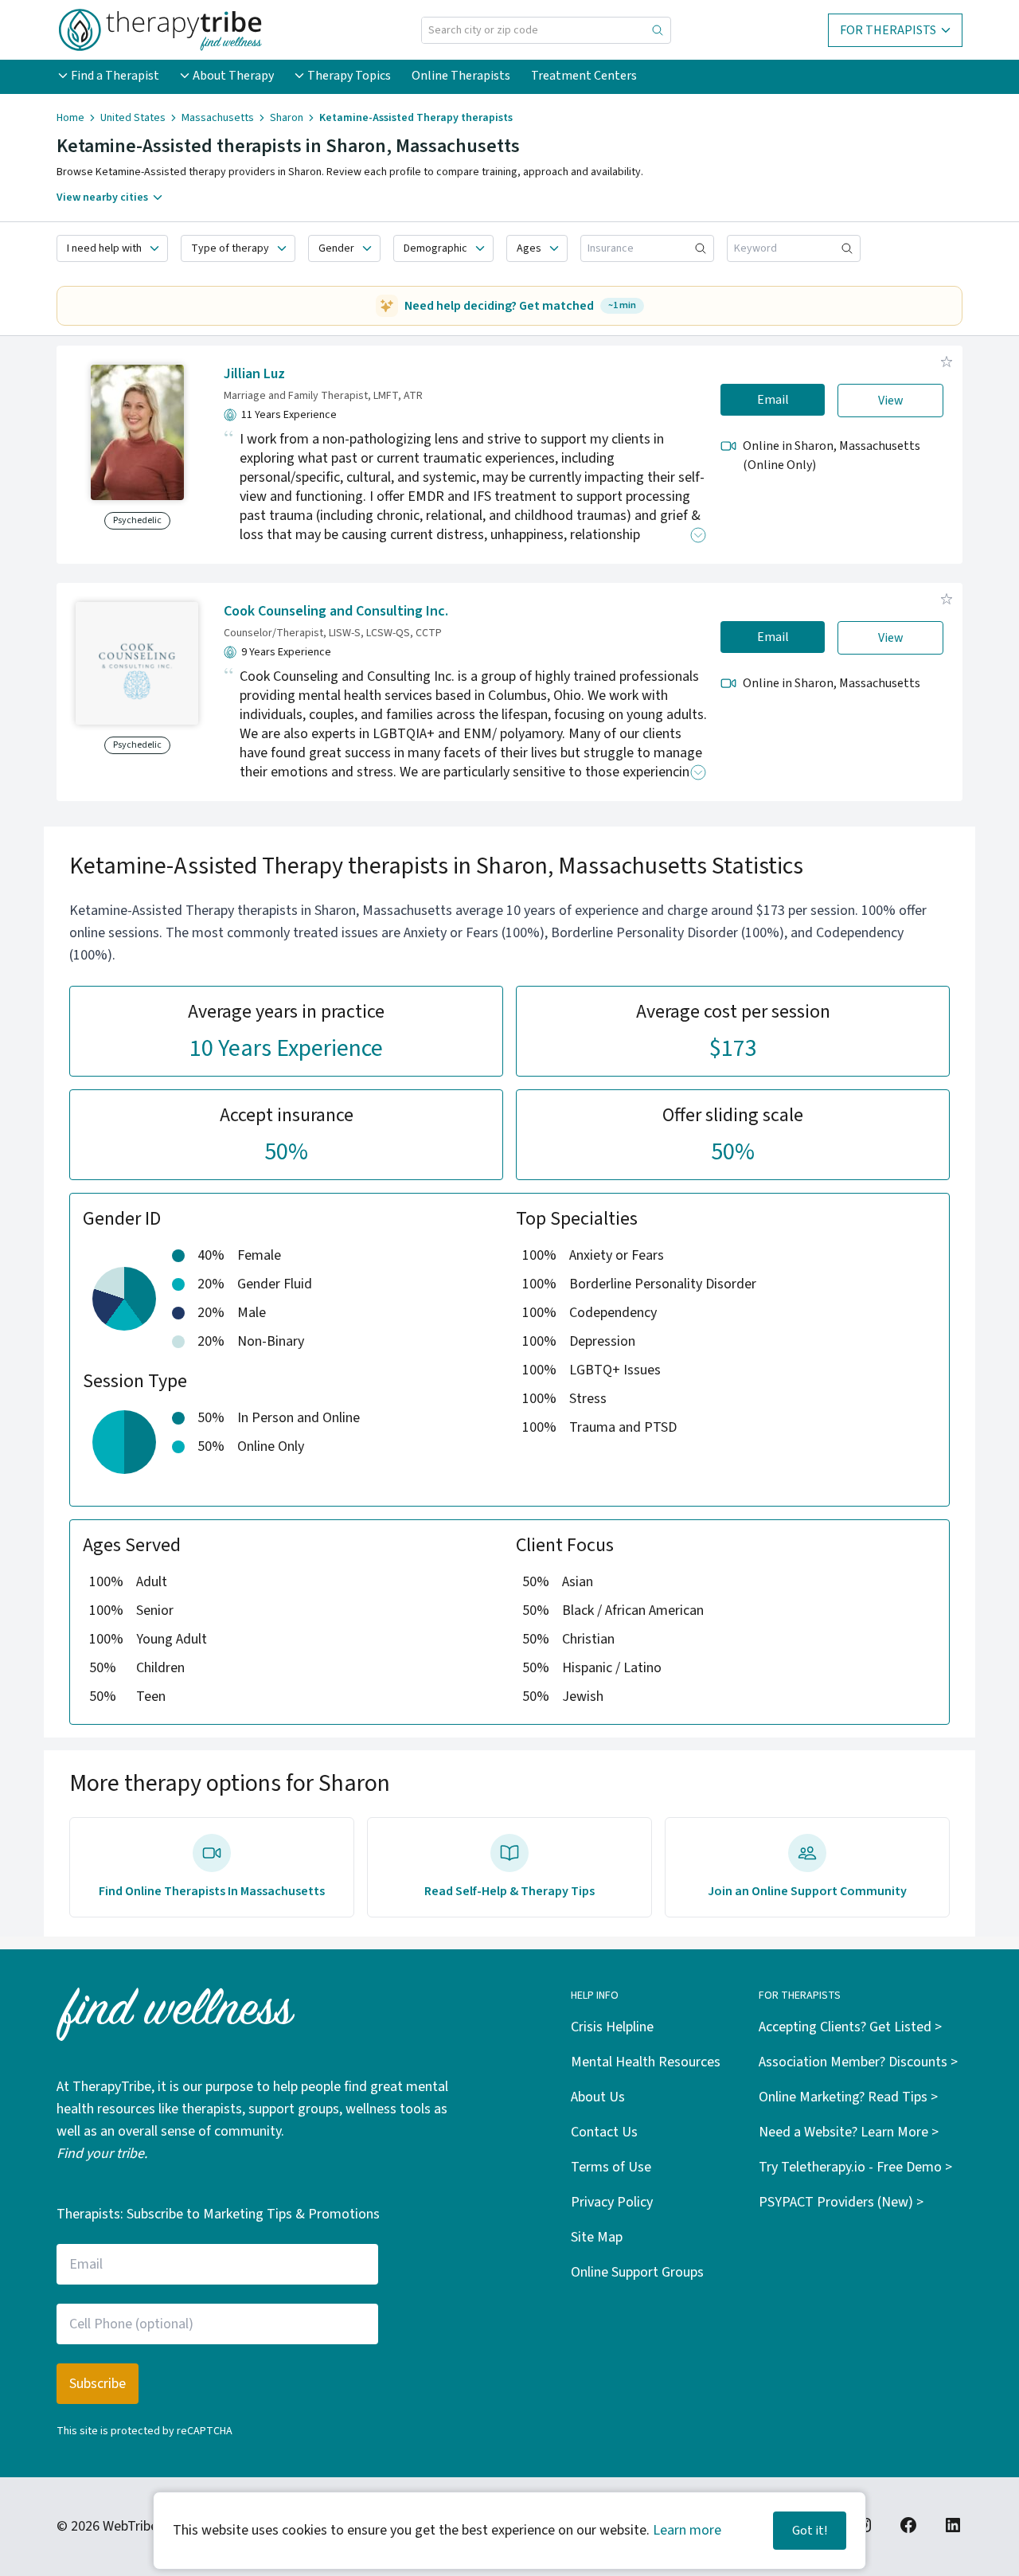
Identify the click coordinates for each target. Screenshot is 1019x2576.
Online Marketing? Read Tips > (848, 2097)
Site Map (597, 2237)
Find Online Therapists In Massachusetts (212, 1891)
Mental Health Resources (646, 2062)
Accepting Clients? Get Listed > (850, 2027)
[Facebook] (908, 2525)
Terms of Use (611, 2167)
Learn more (687, 2530)
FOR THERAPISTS (888, 30)
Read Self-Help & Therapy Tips (509, 1891)
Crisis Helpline (612, 2027)
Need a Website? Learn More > (849, 2132)
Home (70, 118)
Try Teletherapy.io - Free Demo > (855, 2167)
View (891, 401)
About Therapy (233, 76)
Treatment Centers (584, 76)
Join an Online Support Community (807, 1891)
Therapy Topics (349, 76)
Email (773, 400)
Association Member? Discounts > (858, 2062)
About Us (598, 2097)
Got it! (810, 2531)
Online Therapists (461, 76)
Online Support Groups (637, 2272)
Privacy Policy (612, 2202)
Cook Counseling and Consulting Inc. (336, 611)
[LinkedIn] (953, 2525)
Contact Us (604, 2132)
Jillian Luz (254, 374)
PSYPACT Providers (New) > (841, 2202)
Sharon (287, 118)
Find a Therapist (115, 76)
